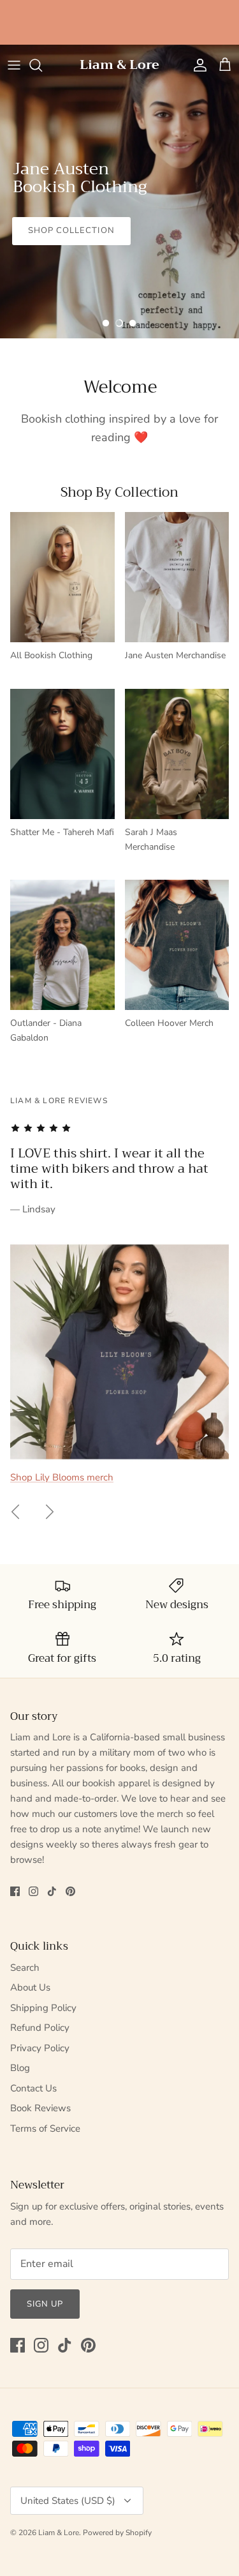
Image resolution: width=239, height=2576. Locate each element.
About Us (30, 1987)
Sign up (45, 2304)
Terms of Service (45, 2128)
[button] (106, 323)
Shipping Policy (43, 2008)
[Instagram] (33, 1891)
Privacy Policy (40, 2048)
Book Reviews (40, 2108)
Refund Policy (40, 2028)
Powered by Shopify (117, 2533)
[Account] (197, 65)
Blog (20, 2068)
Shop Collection (71, 230)
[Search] (42, 65)
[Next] (50, 1512)
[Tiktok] (52, 1891)
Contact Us (33, 2088)
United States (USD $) (68, 2501)
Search (25, 1968)
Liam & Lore (59, 2533)
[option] (119, 192)
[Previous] (15, 1512)
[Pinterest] (70, 1891)
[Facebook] (15, 1891)
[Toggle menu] (14, 65)
